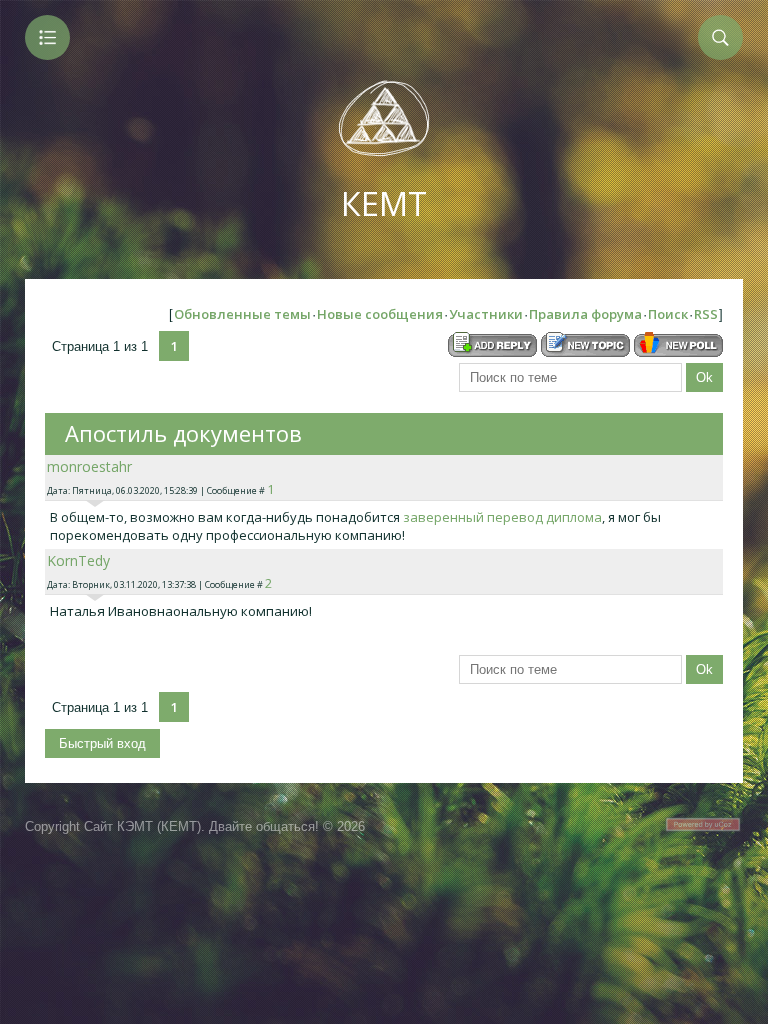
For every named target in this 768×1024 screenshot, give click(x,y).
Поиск (668, 314)
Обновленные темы (242, 314)
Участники (486, 314)
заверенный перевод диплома (502, 517)
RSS (706, 314)
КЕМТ (384, 203)
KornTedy (78, 560)
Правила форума (585, 314)
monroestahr (89, 466)
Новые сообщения (380, 314)
